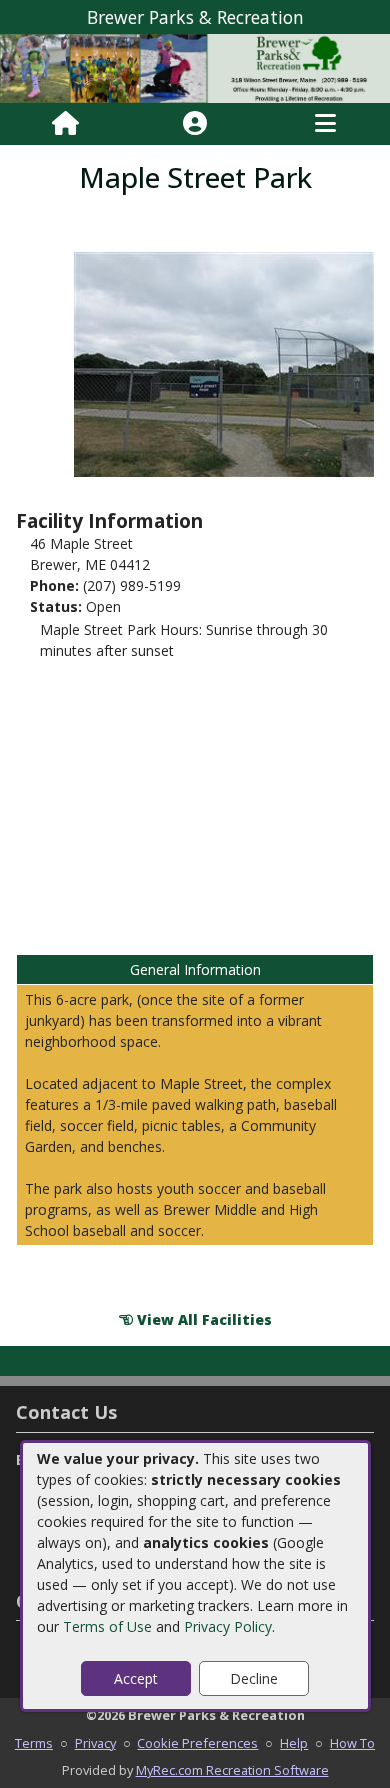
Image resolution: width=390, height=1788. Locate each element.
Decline (254, 1678)
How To (352, 1743)
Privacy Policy (228, 1626)
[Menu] (325, 124)
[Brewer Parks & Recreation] (195, 66)
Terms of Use (107, 1626)
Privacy (95, 1743)
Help (294, 1743)
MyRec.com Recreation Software (232, 1770)
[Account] (195, 124)
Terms (34, 1743)
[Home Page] (65, 124)
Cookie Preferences (197, 1743)
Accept (136, 1678)
